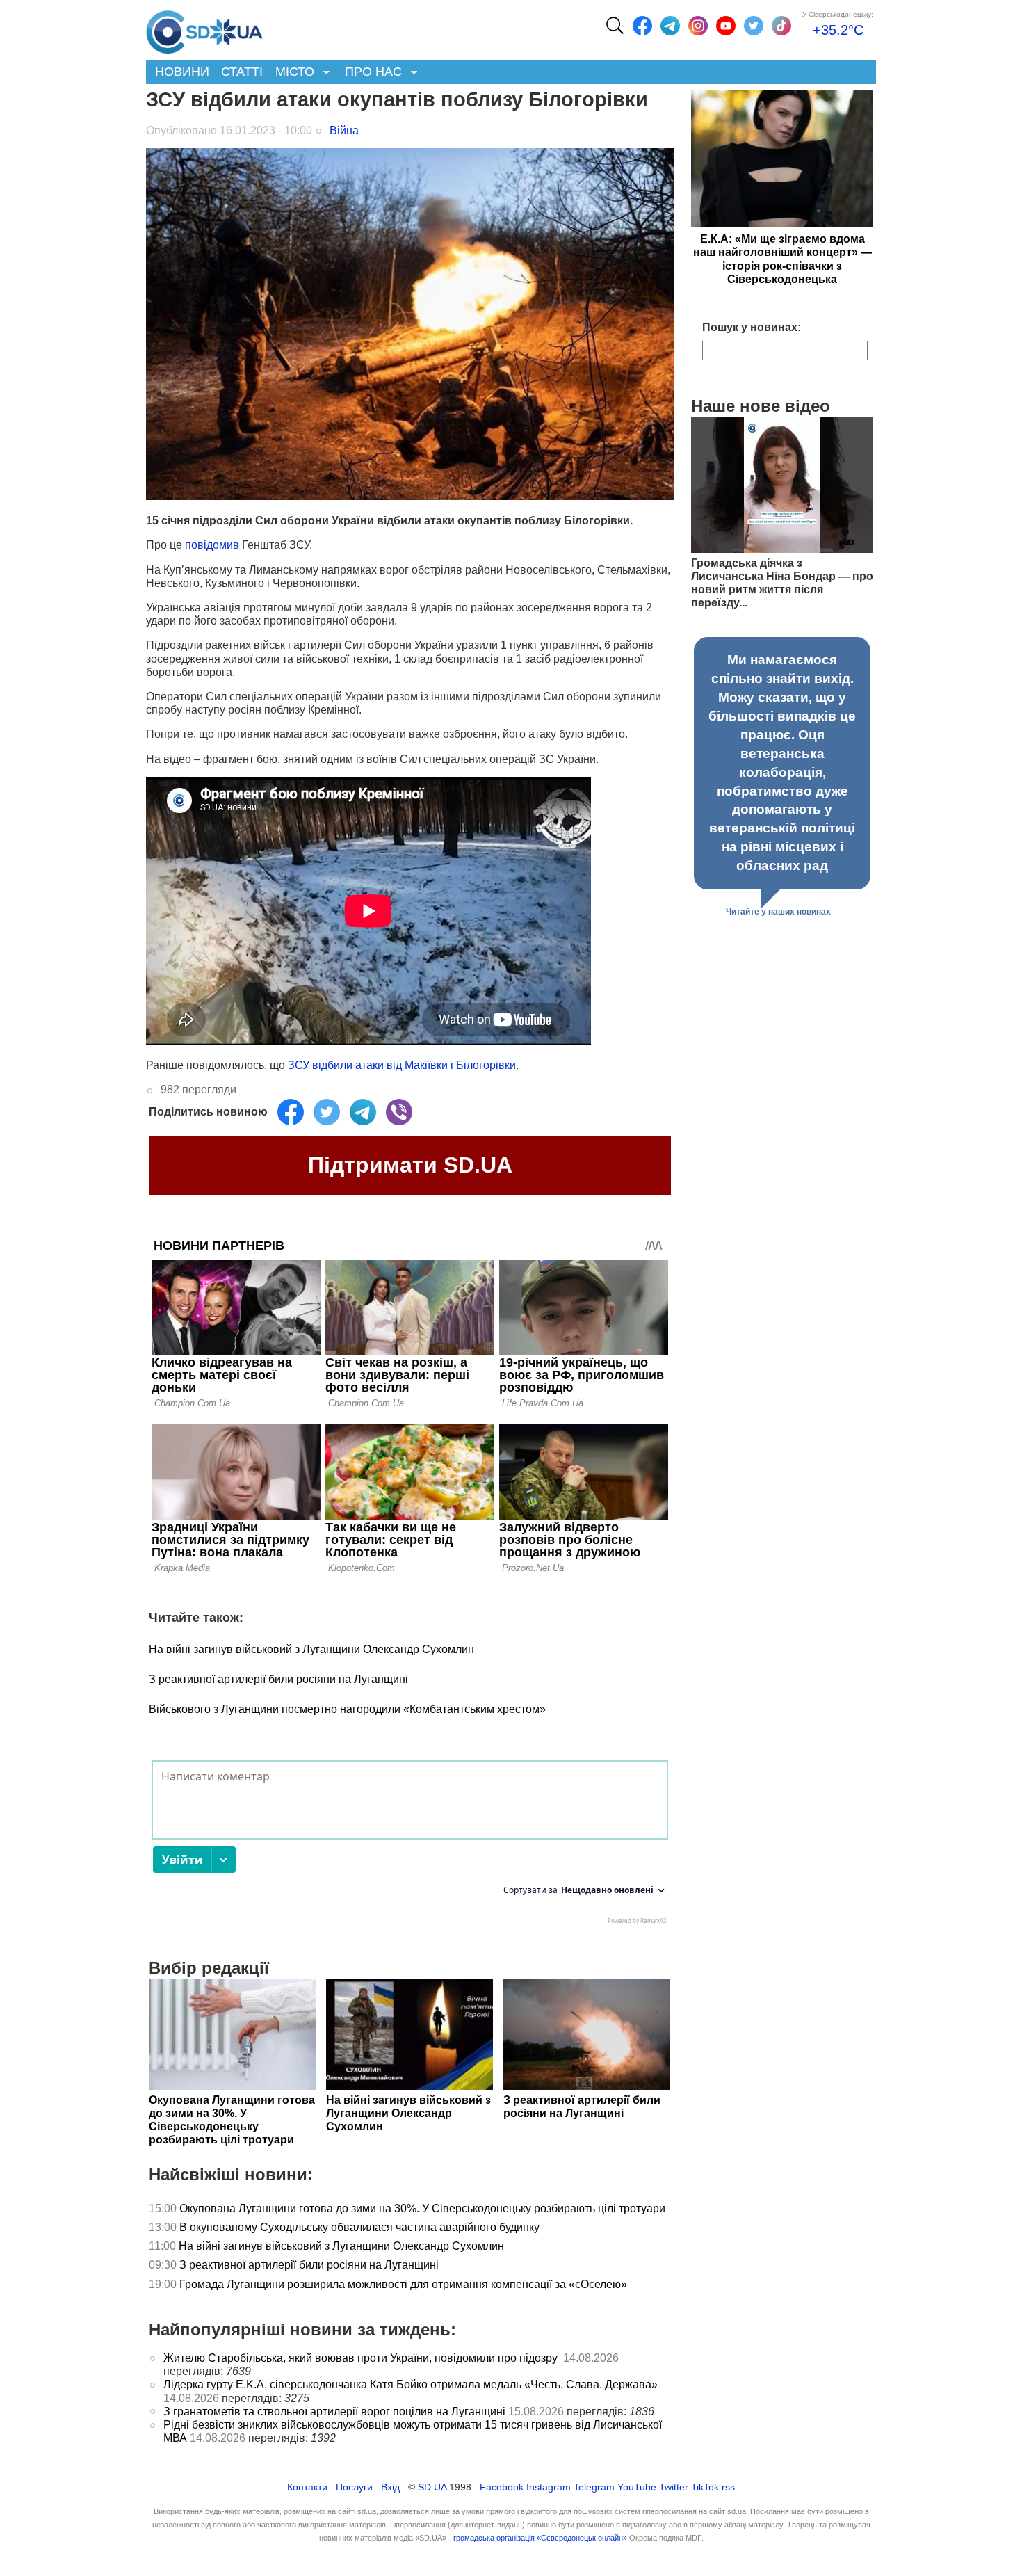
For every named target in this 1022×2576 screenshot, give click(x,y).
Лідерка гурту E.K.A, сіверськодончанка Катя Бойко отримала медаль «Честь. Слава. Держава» (411, 2384)
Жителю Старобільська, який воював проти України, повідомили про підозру (362, 2358)
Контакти (307, 2487)
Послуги (354, 2487)
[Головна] (204, 29)
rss (728, 2487)
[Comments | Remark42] (410, 1846)
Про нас (370, 73)
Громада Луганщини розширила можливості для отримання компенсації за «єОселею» (403, 2284)
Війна (344, 130)
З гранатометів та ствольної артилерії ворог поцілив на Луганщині (334, 2412)
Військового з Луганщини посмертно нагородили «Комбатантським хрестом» (347, 1709)
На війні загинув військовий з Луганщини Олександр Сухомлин (311, 1649)
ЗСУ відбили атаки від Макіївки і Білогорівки (402, 1065)
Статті (242, 72)
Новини (182, 72)
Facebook (502, 2487)
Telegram (594, 2487)
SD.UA (432, 2487)
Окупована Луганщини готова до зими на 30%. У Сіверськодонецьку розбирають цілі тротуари (422, 2208)
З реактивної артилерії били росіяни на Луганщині (278, 1679)
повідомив (212, 545)
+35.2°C (838, 30)
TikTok (705, 2487)
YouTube (637, 2487)
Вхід (390, 2487)
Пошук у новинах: (752, 327)
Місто (292, 73)
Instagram (549, 2487)
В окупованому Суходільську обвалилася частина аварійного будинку (359, 2227)
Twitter (674, 2487)
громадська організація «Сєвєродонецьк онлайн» (540, 2538)
